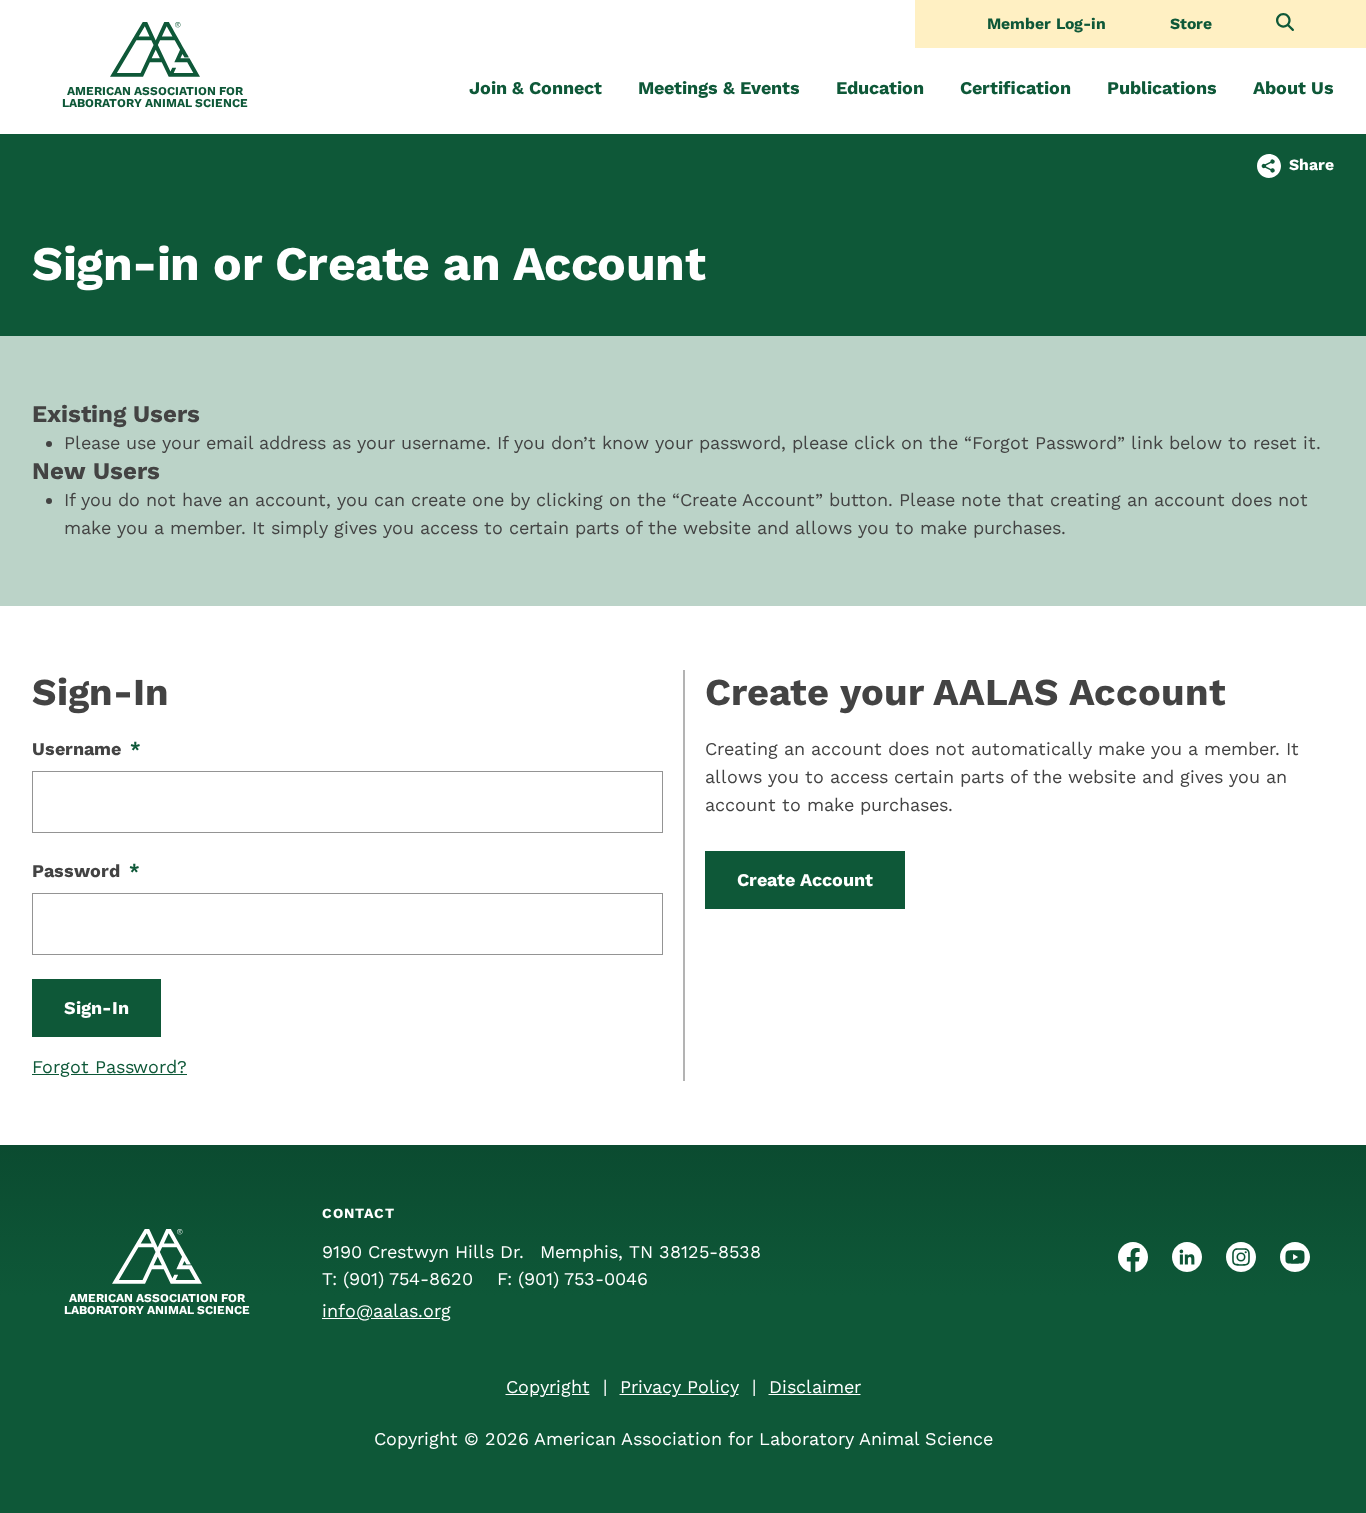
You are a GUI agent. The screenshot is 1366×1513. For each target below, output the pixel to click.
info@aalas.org (386, 1310)
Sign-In (96, 1007)
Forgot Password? (109, 1066)
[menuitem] (535, 88)
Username (86, 748)
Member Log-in (1046, 24)
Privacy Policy (679, 1386)
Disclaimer (815, 1386)
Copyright (548, 1386)
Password (86, 870)
